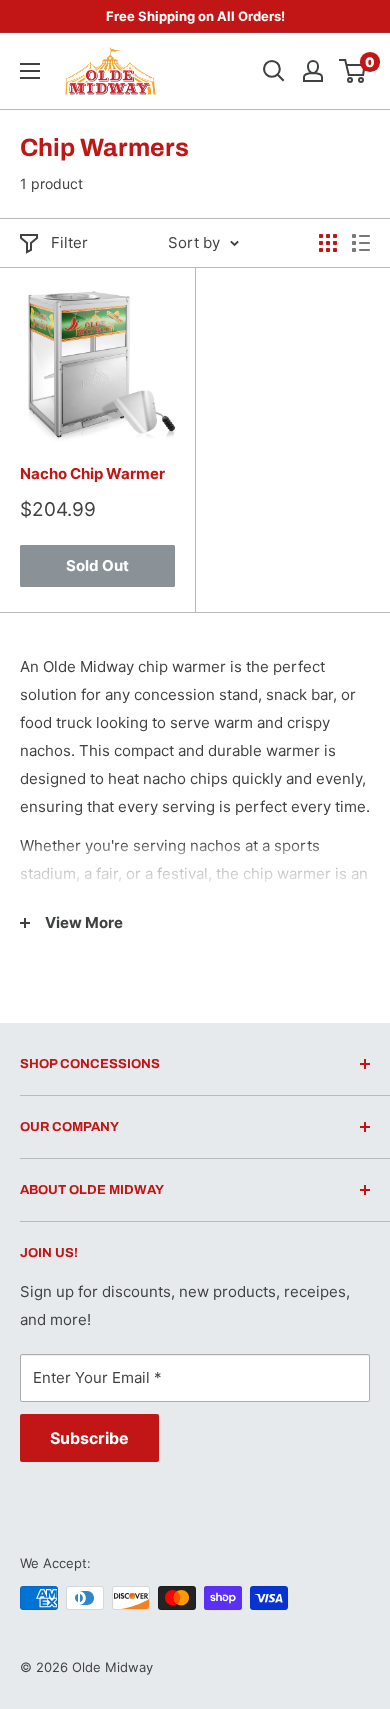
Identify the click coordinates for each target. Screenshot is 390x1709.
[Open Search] (274, 71)
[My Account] (313, 71)
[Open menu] (30, 71)
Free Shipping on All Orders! (195, 16)
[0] (353, 71)
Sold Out (97, 565)
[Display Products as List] (361, 243)
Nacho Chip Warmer (92, 473)
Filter (69, 242)
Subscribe (89, 1438)
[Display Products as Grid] (328, 243)
